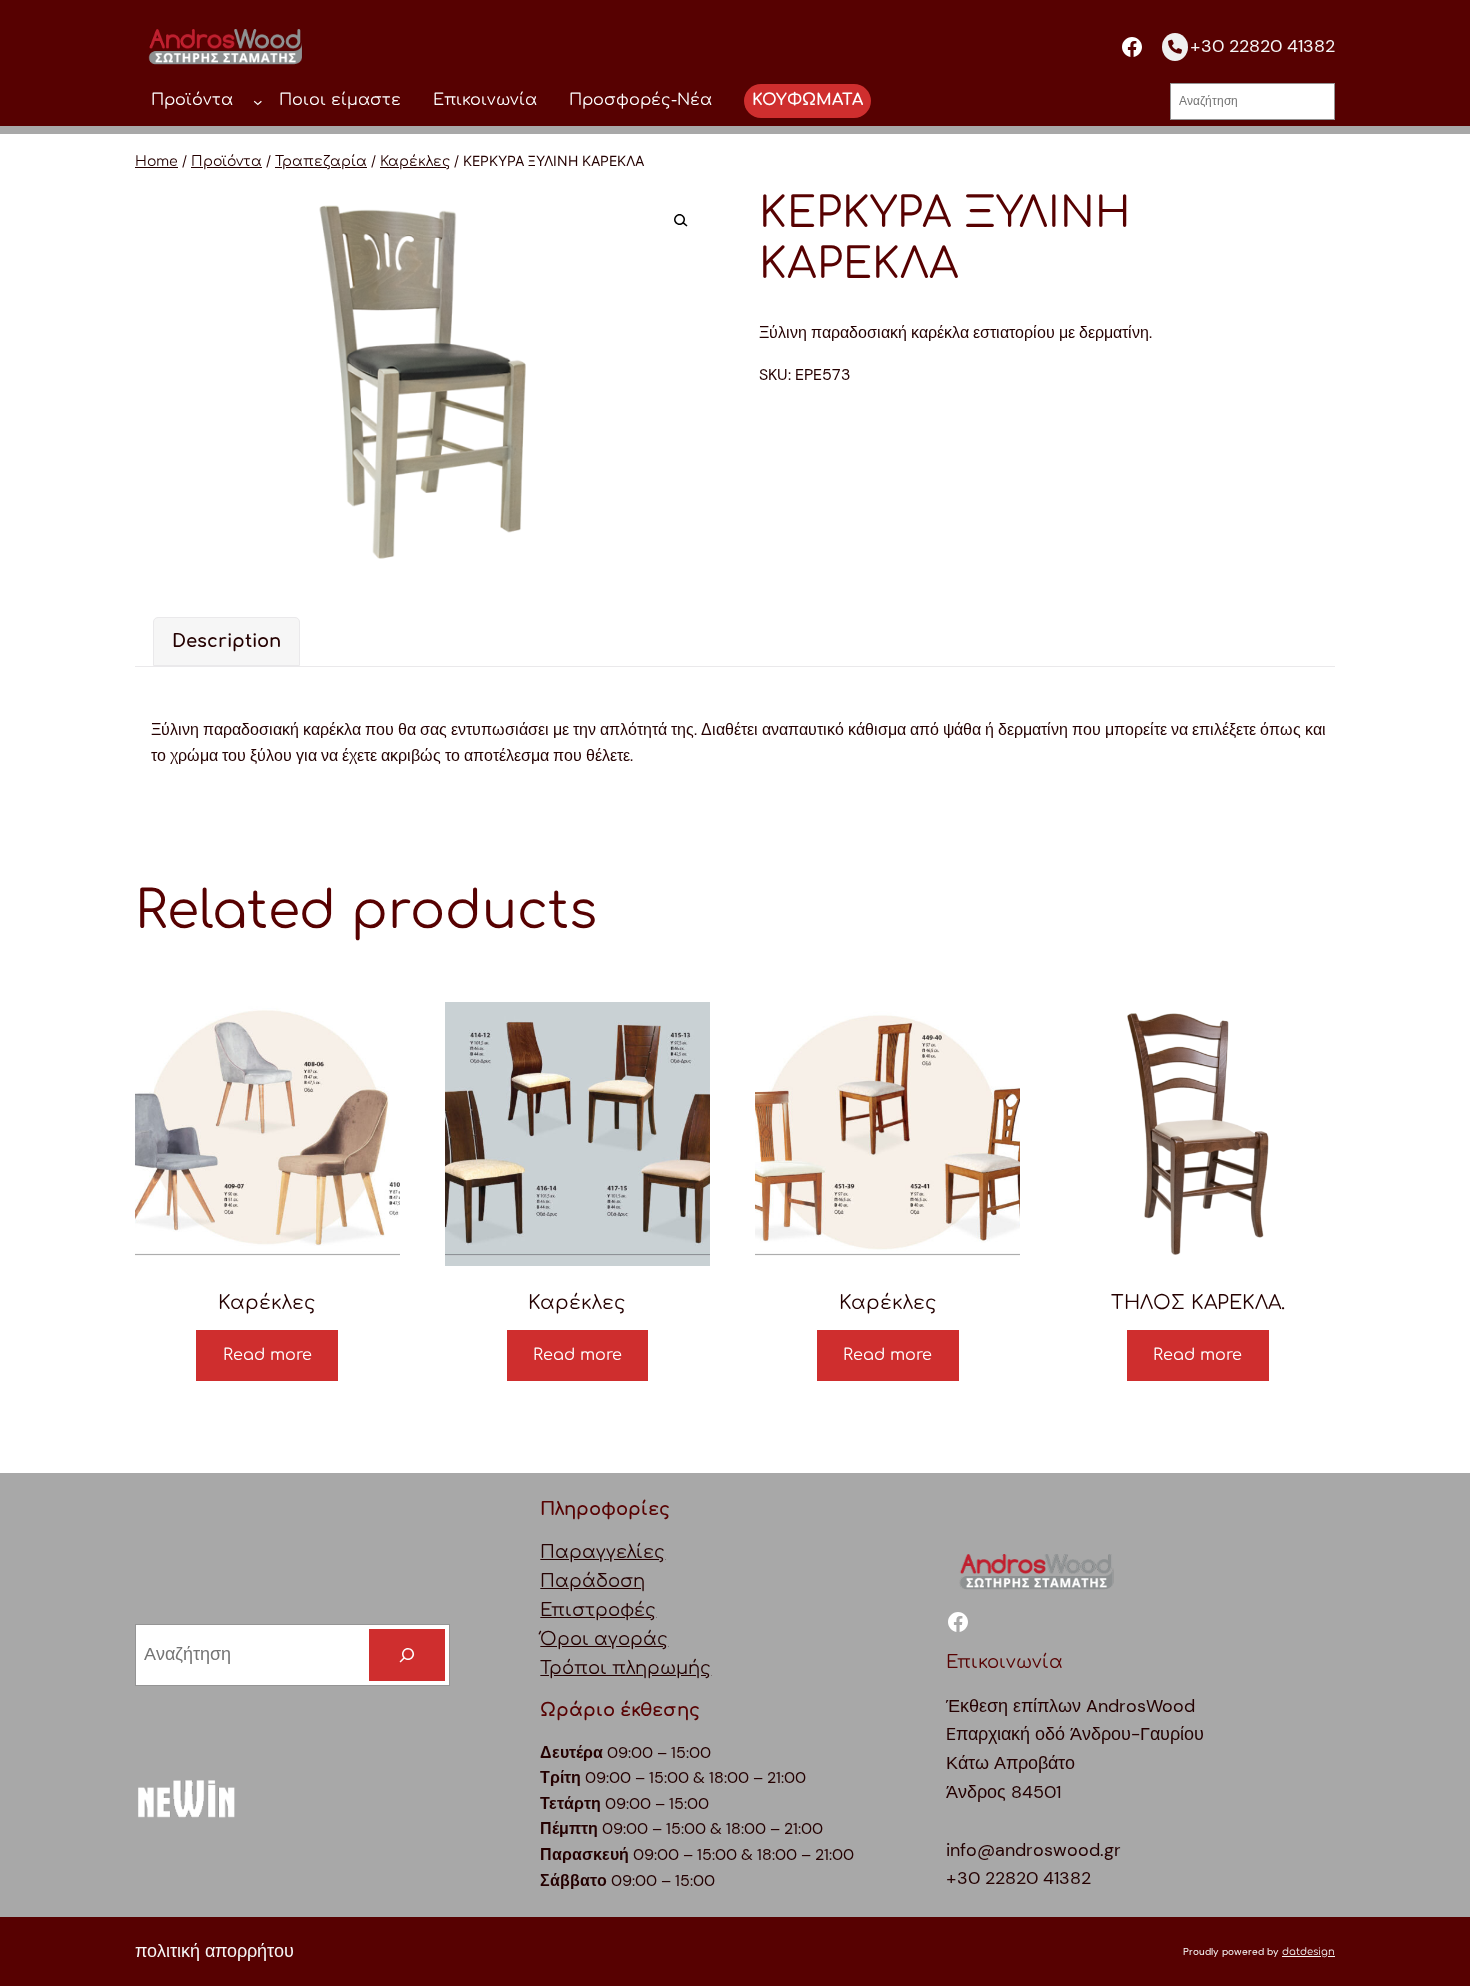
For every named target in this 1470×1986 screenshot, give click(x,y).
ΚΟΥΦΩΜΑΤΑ (807, 100)
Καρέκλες (415, 161)
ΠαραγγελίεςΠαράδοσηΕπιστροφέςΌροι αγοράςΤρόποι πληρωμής (625, 1609)
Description (226, 641)
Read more (267, 1355)
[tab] (226, 641)
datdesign (1308, 1951)
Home (156, 161)
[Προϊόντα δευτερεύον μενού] (258, 101)
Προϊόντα (226, 161)
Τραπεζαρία (321, 161)
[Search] (407, 1655)
